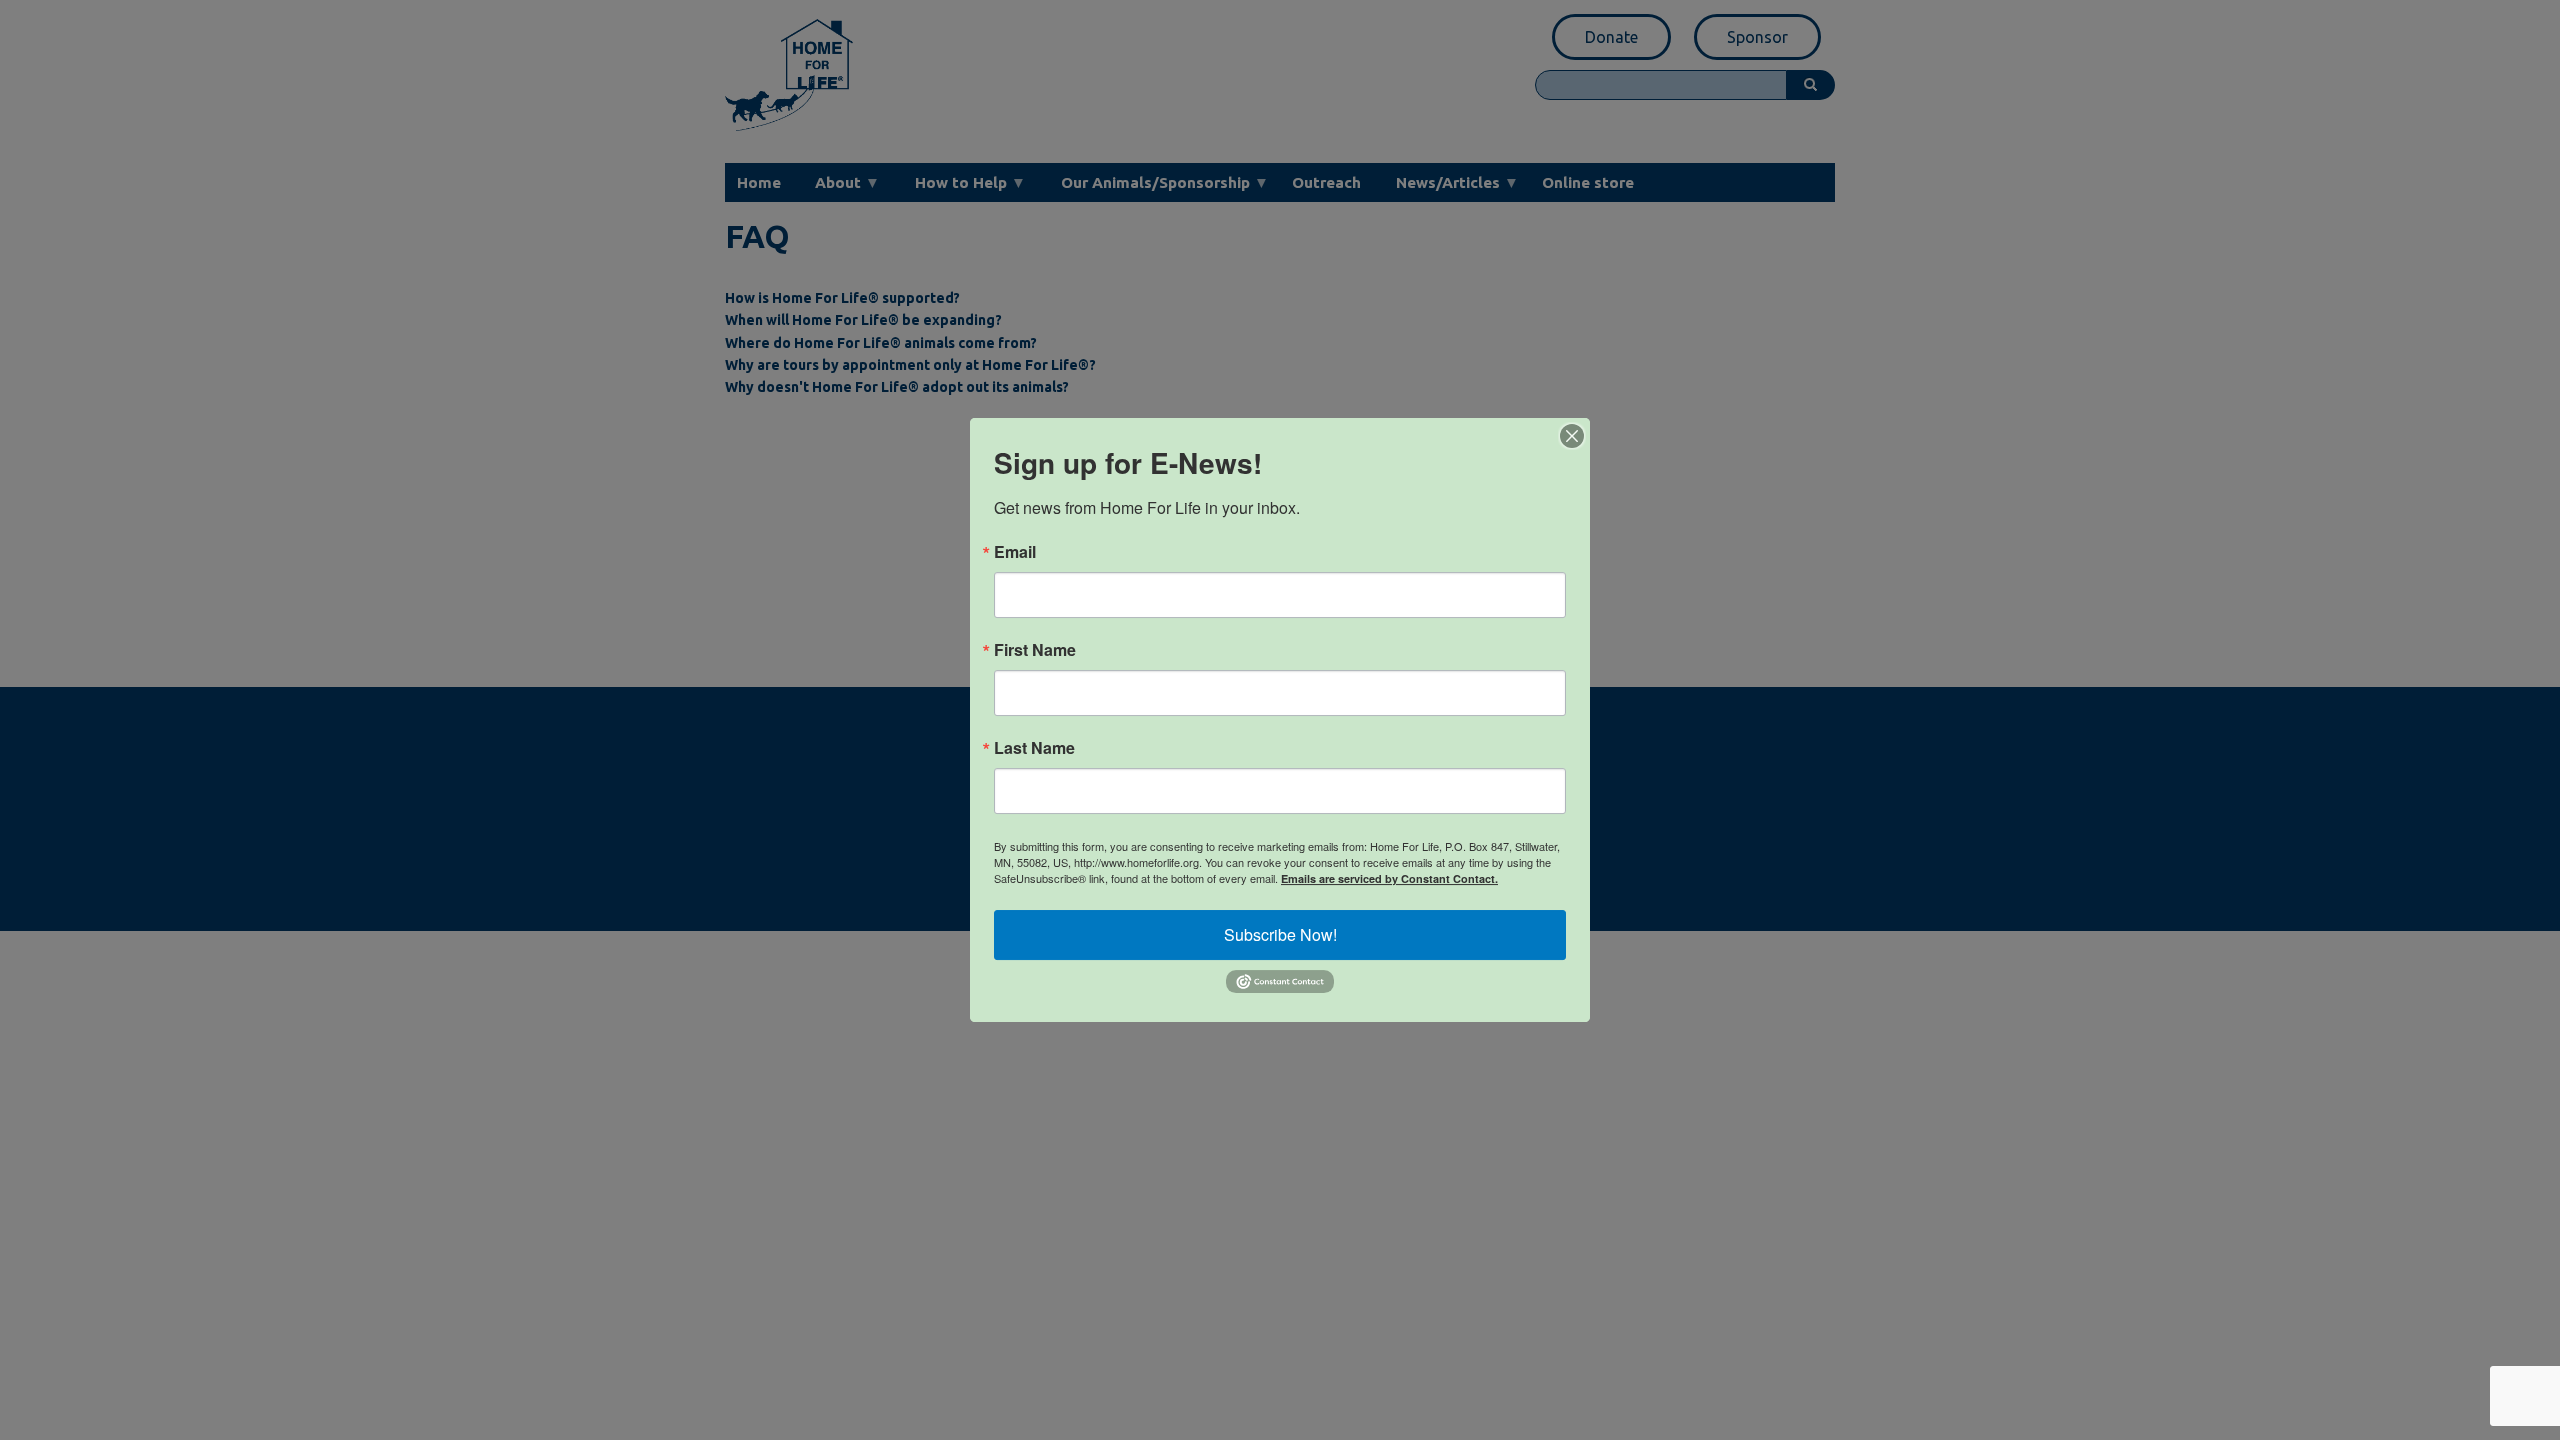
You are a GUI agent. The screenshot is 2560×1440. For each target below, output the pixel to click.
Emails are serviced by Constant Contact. (1389, 878)
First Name (1035, 650)
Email (1015, 552)
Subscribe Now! (1280, 934)
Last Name (1034, 748)
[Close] (1572, 436)
